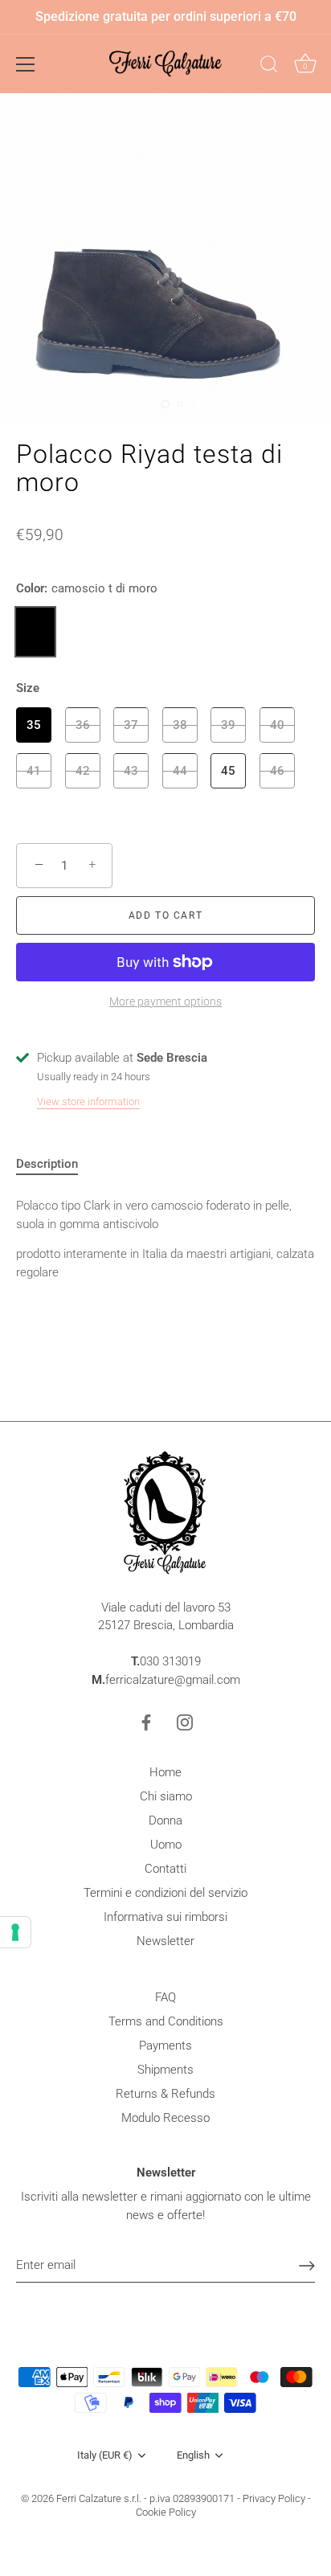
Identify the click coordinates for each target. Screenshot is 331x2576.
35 (34, 725)
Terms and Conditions (166, 2021)
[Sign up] (307, 2266)
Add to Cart (165, 915)
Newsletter (165, 1941)
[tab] (55, 1164)
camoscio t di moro (35, 632)
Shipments (165, 2070)
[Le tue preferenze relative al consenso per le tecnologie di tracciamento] (15, 1932)
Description (47, 1164)
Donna (165, 1820)
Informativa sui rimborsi (165, 1917)
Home (165, 1772)
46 (277, 771)
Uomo (166, 1845)
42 (83, 771)
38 (180, 725)
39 (228, 725)
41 (34, 771)
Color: (87, 588)
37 (131, 725)
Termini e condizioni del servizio (165, 1893)
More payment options (165, 1001)
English (193, 2455)
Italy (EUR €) (105, 2455)
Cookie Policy (166, 2512)
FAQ (165, 1997)
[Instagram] (185, 1722)
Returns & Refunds (165, 2094)
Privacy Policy (274, 2498)
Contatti (165, 1869)
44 (180, 771)
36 (83, 725)
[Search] (269, 67)
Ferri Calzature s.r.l (98, 2498)
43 (131, 771)
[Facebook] (146, 1722)
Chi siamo (166, 1796)
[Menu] (26, 64)
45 (228, 771)
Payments (165, 2046)
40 (277, 725)
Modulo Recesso (165, 2118)
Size (28, 688)
